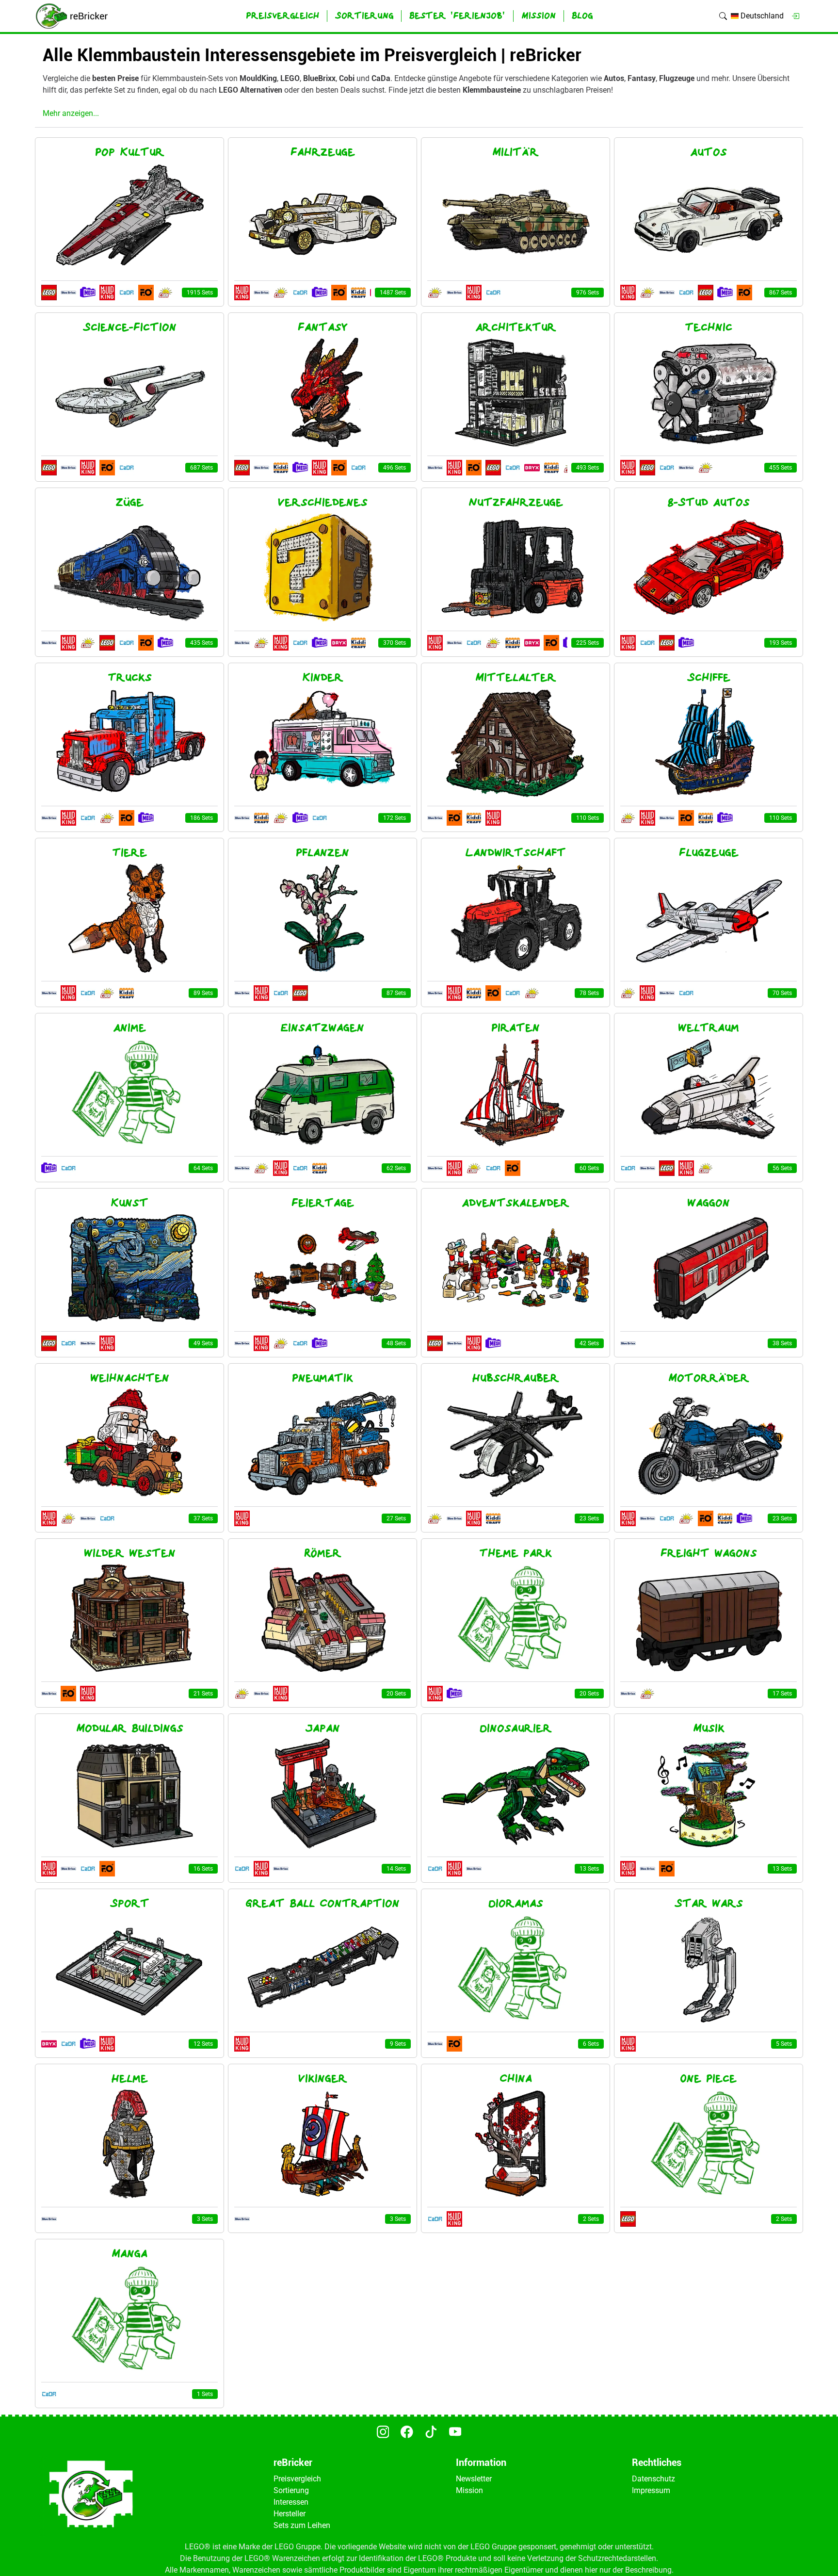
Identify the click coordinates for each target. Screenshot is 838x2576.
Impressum (651, 2490)
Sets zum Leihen (302, 2525)
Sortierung (291, 2490)
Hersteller (290, 2514)
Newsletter (474, 2479)
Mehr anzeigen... (71, 113)
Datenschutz (653, 2479)
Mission (469, 2490)
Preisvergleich (297, 2479)
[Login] (795, 16)
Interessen (291, 2502)
